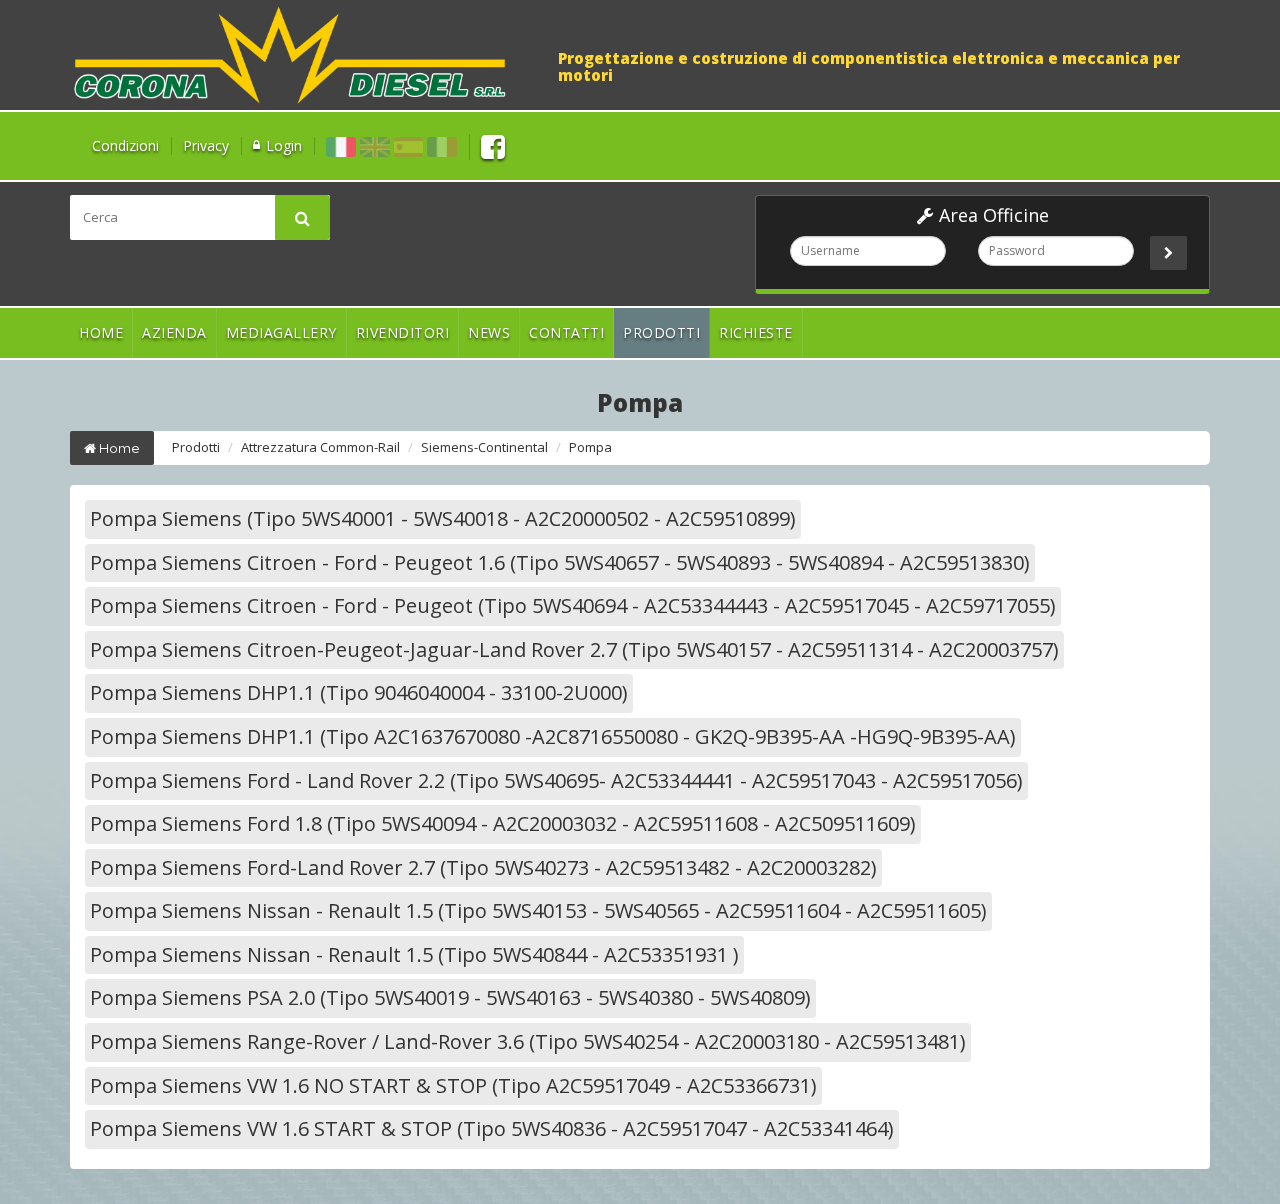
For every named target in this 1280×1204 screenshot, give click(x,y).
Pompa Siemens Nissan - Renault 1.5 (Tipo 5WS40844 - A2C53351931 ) (414, 954)
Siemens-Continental (484, 447)
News (489, 332)
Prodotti (661, 332)
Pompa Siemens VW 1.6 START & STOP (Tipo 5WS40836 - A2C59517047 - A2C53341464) (492, 1128)
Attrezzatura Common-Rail (320, 447)
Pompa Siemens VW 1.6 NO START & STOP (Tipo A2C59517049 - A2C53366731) (453, 1085)
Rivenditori (403, 332)
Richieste (756, 332)
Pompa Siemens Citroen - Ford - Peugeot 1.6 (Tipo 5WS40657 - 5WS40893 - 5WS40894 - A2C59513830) (560, 562)
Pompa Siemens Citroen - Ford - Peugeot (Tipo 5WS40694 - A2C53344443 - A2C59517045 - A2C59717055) (573, 605)
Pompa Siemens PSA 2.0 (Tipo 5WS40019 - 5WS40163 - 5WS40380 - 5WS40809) (450, 997)
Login (284, 145)
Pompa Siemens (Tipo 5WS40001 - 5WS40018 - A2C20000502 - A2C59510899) (443, 518)
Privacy (206, 145)
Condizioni (125, 145)
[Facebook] (493, 145)
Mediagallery (281, 332)
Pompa (590, 447)
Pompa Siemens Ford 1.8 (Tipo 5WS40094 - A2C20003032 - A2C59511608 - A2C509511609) (503, 823)
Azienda (174, 332)
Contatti (566, 332)
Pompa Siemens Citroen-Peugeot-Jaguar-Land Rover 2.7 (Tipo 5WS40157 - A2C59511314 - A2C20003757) (574, 649)
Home (101, 332)
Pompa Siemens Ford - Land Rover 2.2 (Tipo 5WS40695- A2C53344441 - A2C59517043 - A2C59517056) (556, 780)
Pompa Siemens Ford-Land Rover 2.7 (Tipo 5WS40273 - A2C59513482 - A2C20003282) (483, 867)
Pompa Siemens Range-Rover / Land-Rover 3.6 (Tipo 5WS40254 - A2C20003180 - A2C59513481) (528, 1041)
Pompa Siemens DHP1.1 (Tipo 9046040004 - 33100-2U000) (359, 692)
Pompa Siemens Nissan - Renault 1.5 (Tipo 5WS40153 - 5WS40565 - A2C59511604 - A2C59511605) (538, 910)
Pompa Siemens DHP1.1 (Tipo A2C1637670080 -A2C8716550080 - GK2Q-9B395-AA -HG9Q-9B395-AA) (553, 736)
